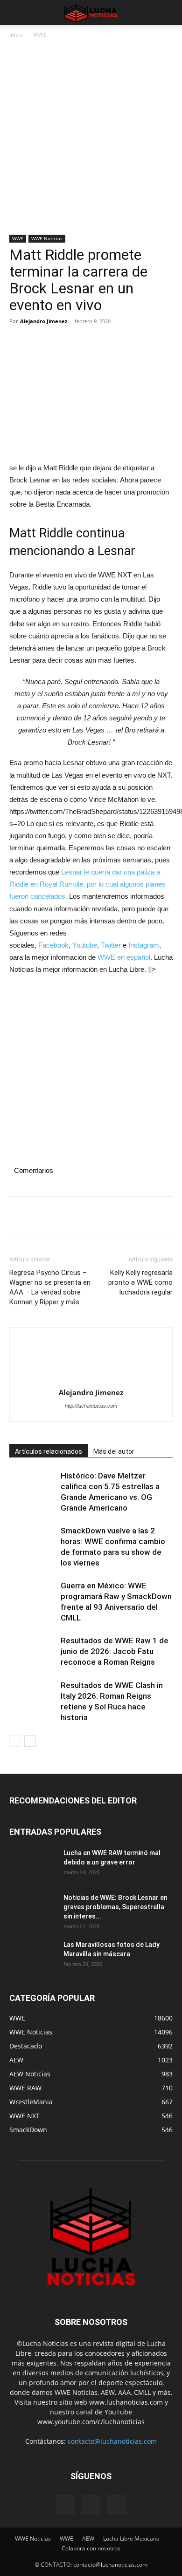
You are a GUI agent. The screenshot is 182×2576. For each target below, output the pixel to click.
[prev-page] (15, 1741)
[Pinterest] (62, 342)
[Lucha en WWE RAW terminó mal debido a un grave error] (33, 1864)
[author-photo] (91, 1361)
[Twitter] (40, 342)
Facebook (53, 945)
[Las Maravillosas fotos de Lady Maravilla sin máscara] (33, 1956)
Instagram (144, 945)
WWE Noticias (47, 238)
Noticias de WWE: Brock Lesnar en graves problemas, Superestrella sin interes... (115, 1907)
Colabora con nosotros (91, 2548)
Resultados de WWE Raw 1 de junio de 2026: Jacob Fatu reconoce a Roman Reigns (115, 1651)
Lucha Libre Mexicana (131, 2539)
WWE (40, 35)
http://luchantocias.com (91, 1406)
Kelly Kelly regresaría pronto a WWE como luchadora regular (140, 1282)
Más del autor (114, 1451)
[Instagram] (91, 2504)
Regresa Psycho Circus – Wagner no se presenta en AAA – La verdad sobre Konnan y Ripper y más (50, 1287)
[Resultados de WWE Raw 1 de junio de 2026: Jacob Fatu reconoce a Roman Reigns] (33, 1651)
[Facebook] (19, 342)
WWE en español (124, 957)
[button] (16, 13)
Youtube (85, 945)
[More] (105, 342)
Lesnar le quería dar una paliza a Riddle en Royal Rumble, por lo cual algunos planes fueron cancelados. (87, 884)
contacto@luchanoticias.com (112, 2441)
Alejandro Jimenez (44, 321)
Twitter (111, 945)
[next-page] (30, 1741)
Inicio (16, 35)
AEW (88, 2539)
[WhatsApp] (83, 342)
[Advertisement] (91, 140)
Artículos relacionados (49, 1451)
